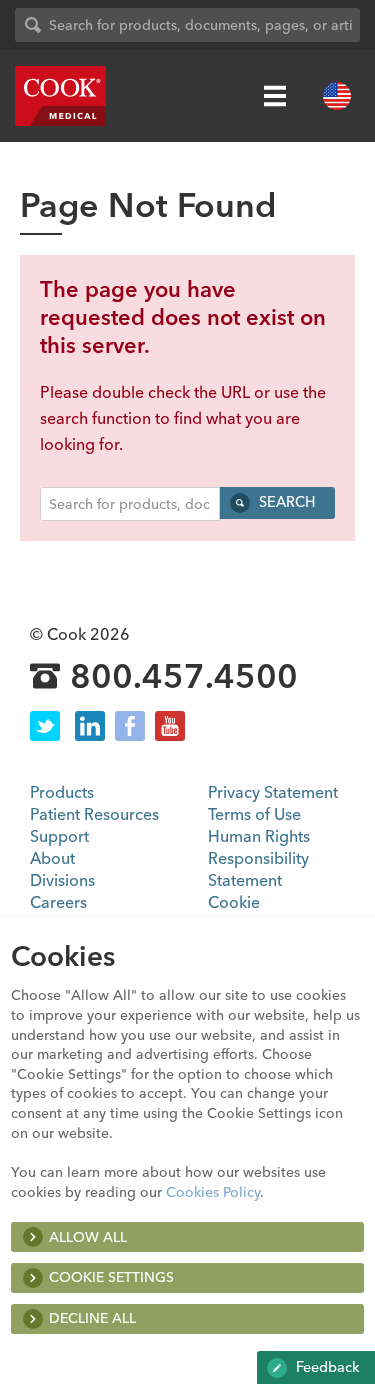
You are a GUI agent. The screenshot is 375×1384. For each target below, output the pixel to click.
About (52, 858)
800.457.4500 (184, 677)
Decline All (92, 1318)
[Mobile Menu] (275, 96)
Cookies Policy (213, 1192)
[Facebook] (130, 726)
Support (59, 836)
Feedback (326, 1367)
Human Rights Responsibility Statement (259, 858)
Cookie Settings (111, 1277)
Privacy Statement (273, 792)
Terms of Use (254, 814)
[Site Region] (337, 96)
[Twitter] (45, 726)
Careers (58, 902)
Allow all (88, 1237)
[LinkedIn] (90, 726)
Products (62, 792)
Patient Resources (94, 814)
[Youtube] (170, 726)
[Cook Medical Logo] (60, 96)
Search (285, 502)
